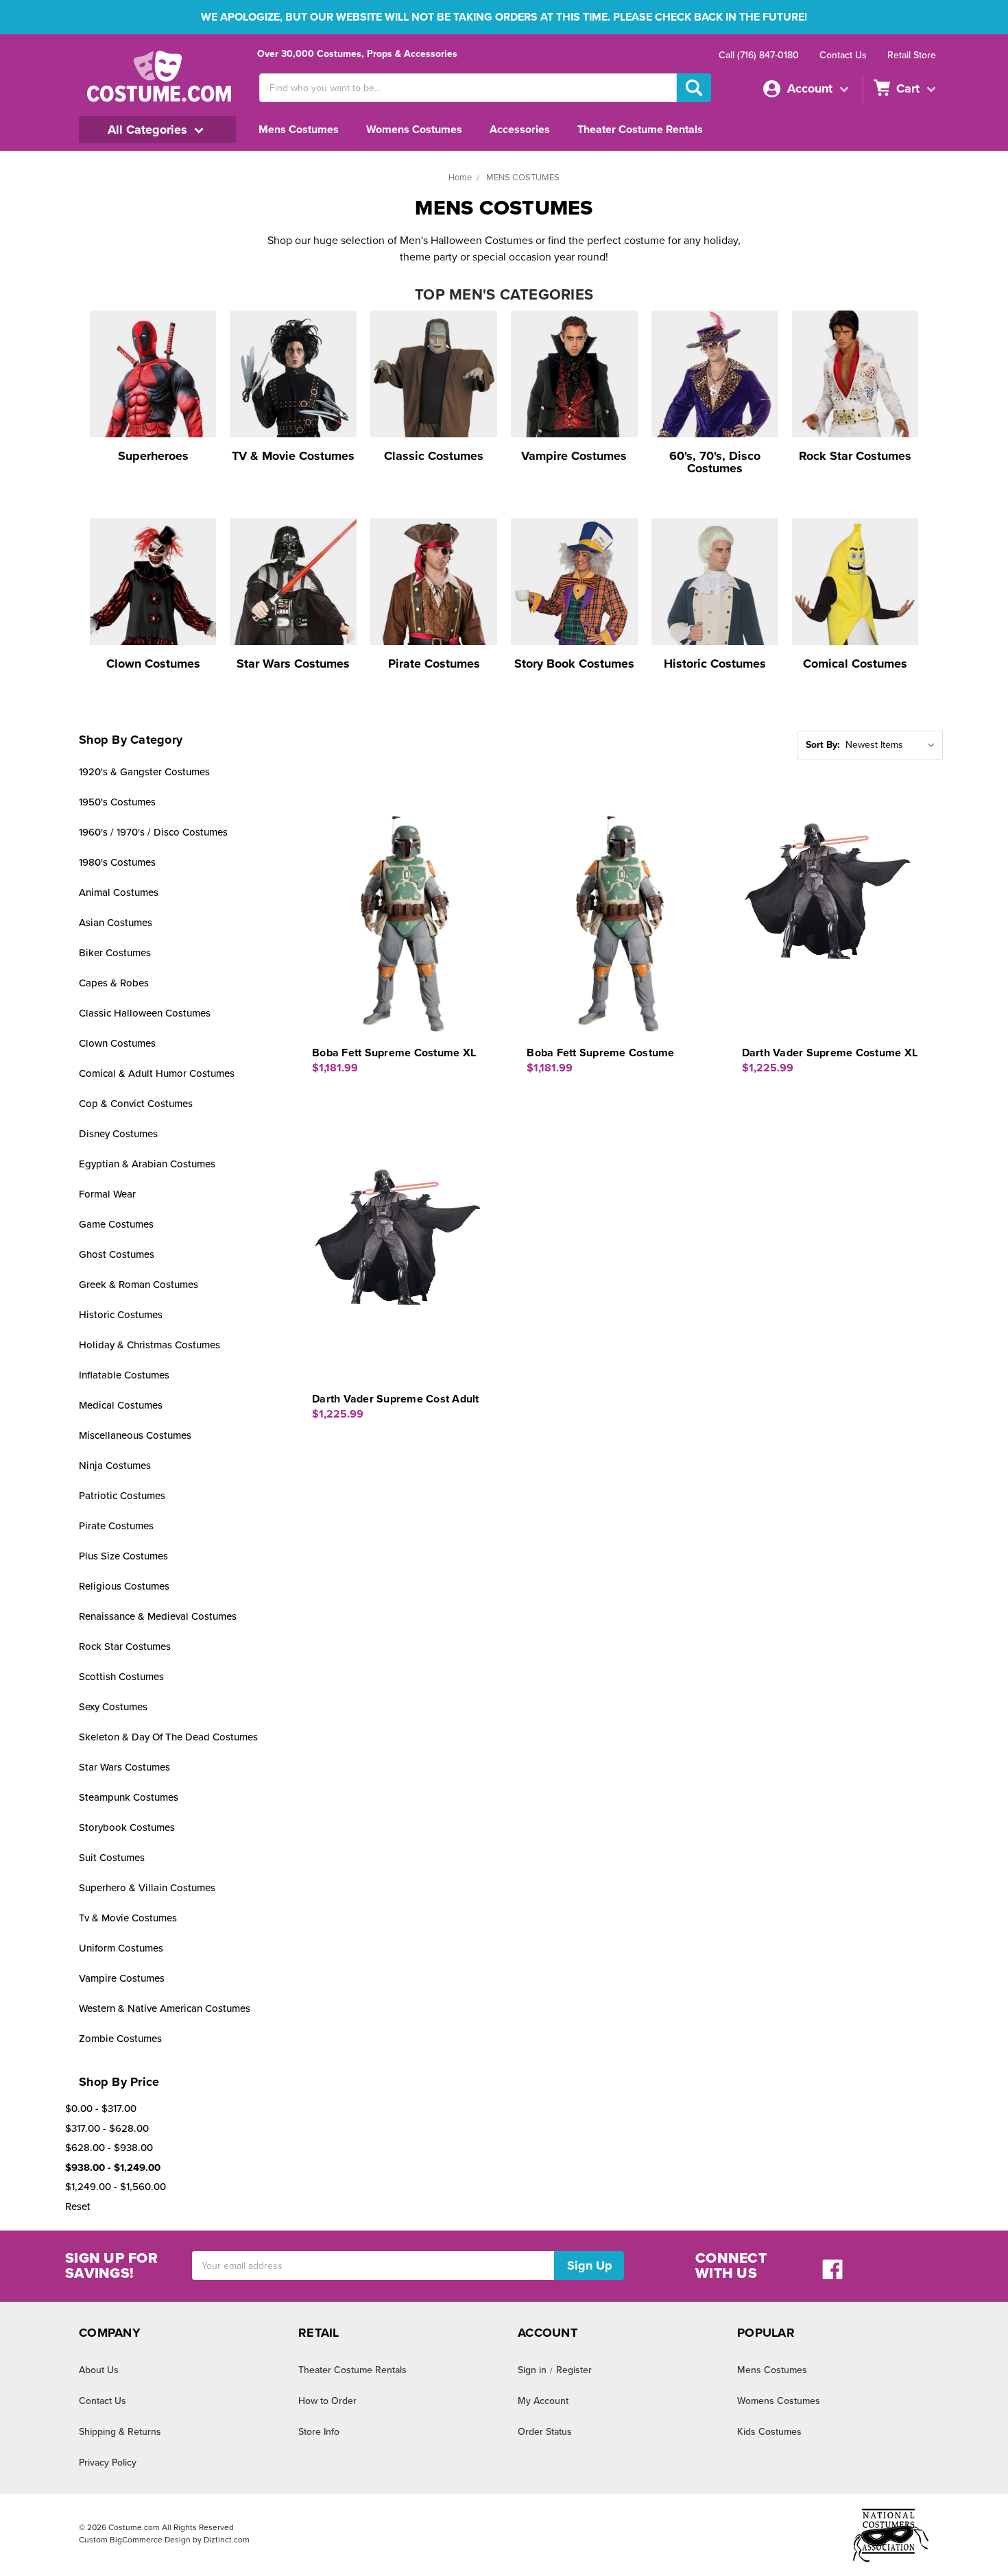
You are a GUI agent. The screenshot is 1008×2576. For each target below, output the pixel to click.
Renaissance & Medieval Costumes (158, 1616)
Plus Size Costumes (123, 1556)
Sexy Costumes (113, 1707)
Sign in (532, 2370)
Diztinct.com (227, 2540)
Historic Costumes (121, 1315)
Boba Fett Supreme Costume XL (394, 1053)
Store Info (319, 2432)
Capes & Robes (114, 983)
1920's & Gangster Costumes (144, 772)
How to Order (327, 2401)
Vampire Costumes (122, 1978)
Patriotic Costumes (122, 1496)
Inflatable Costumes (124, 1375)
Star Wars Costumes (124, 1767)
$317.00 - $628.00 (107, 2128)
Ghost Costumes (117, 1254)
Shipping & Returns (120, 2432)
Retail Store (912, 55)
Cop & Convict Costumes (136, 1104)
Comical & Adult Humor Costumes (157, 1073)
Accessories (520, 130)
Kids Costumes (769, 2432)
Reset (78, 2207)
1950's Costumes (117, 802)
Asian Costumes (116, 923)
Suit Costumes (112, 1858)
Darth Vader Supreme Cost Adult (396, 1399)
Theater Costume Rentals (640, 130)
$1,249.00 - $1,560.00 (116, 2187)
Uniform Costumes (121, 1948)
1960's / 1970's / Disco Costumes (153, 832)
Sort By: (823, 745)
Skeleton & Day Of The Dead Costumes (168, 1737)
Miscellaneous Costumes (135, 1435)
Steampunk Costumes (129, 1797)
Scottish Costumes (121, 1677)
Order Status (545, 2432)
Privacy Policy (108, 2463)
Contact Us (843, 55)
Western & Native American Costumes (165, 2008)
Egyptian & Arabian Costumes (147, 1164)
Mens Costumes (299, 130)
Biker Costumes (115, 953)
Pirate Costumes (116, 1526)
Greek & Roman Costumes (139, 1285)
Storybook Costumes (127, 1827)
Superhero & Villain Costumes (147, 1888)
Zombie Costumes (120, 2039)
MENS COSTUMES (523, 178)
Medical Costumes (121, 1405)
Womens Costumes (414, 130)
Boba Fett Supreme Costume (600, 1053)
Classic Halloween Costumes (145, 1013)
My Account (543, 2401)
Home (460, 178)
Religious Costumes (124, 1586)
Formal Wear (107, 1194)
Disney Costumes (118, 1134)
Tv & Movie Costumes (128, 1918)
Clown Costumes (117, 1043)
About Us (99, 2370)
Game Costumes (116, 1224)
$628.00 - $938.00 (109, 2148)
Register (574, 2370)
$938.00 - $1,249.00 (113, 2167)
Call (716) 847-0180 (759, 55)
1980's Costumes (117, 862)
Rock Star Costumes (125, 1647)
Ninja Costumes (115, 1466)
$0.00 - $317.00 (101, 2109)
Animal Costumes (119, 892)
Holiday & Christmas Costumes (149, 1345)
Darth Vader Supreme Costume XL (830, 1053)
